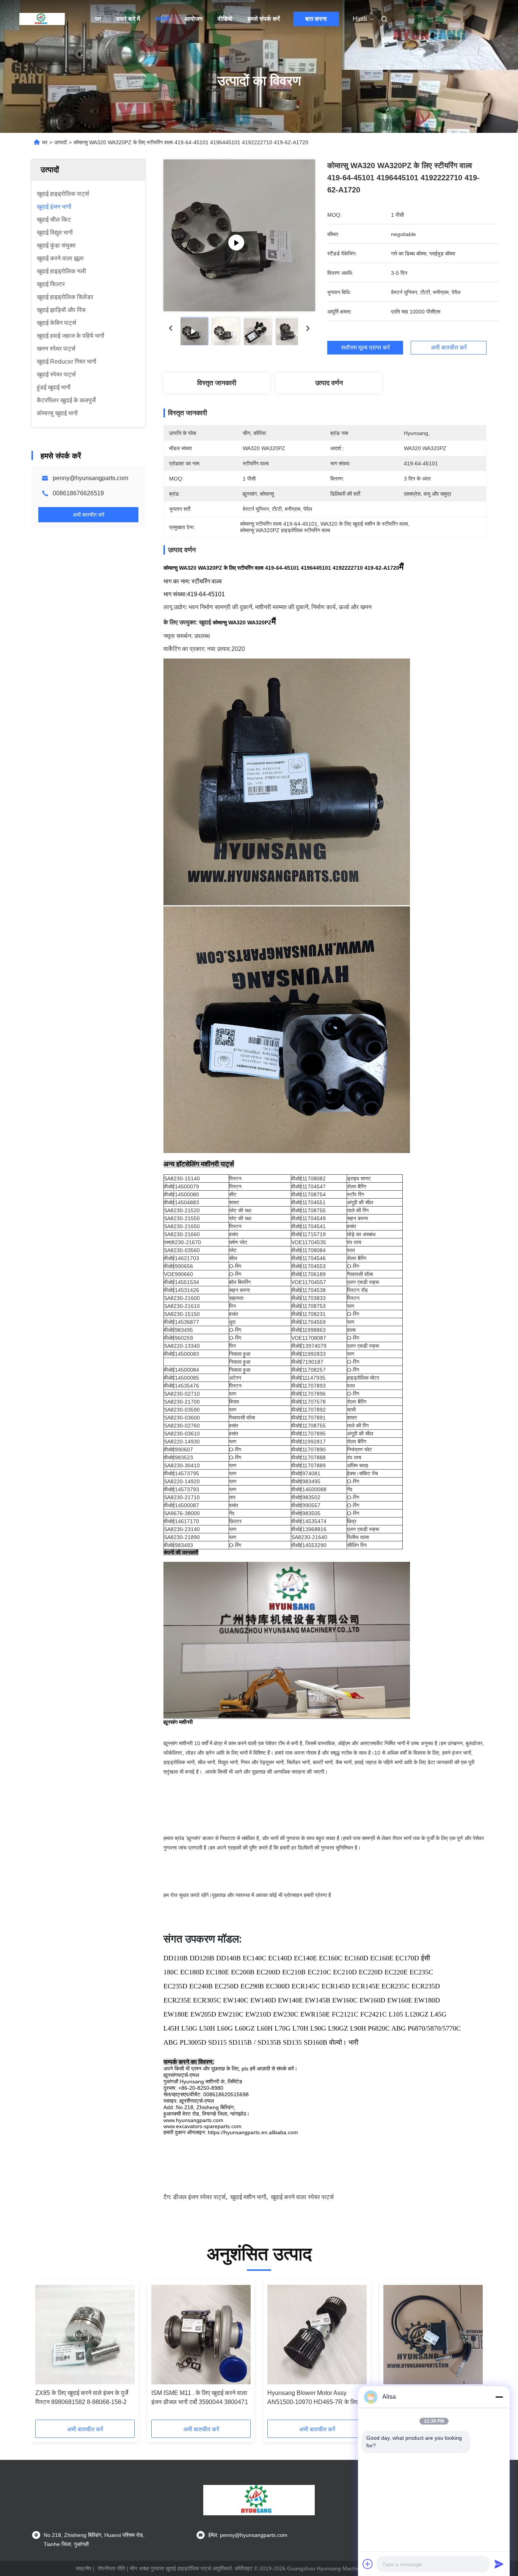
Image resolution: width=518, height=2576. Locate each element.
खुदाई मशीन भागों (248, 2197)
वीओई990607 (178, 1449)
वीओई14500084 (181, 1370)
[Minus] (499, 2397)
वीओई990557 (306, 1505)
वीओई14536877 (181, 1322)
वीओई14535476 (181, 1386)
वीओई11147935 (308, 1378)
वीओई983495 (178, 1330)
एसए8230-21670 (182, 1242)
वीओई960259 (178, 1338)
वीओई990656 (178, 1266)
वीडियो (225, 19)
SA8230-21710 (182, 1497)
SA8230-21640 (309, 1537)
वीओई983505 (306, 1513)
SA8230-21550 (182, 1218)
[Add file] (368, 2564)
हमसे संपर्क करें (264, 19)
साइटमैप (84, 2568)
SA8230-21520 (182, 1210)
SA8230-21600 (182, 1298)
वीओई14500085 (181, 1378)
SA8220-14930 (182, 1442)
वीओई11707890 (308, 1449)
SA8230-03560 (182, 1250)
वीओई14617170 (181, 1521)
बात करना (316, 19)
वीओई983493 (178, 1545)
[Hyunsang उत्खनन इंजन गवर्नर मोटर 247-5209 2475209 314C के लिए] (433, 2335)
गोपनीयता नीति (111, 2568)
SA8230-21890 (182, 1537)
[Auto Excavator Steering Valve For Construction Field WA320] (239, 235)
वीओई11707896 (308, 1394)
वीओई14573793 (181, 1489)
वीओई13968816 (309, 1529)
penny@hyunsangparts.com (90, 478)
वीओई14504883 (181, 1202)
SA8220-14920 (182, 1481)
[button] (45, 2352)
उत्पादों (162, 19)
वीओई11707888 (308, 1457)
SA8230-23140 (182, 1529)
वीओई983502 (306, 1497)
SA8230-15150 (182, 1314)
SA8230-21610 (182, 1306)
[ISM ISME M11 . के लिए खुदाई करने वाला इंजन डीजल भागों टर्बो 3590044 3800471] (201, 2335)
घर (98, 19)
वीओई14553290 (309, 1545)
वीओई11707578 (308, 1402)
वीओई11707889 (308, 1465)
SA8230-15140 (182, 1179)
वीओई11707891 (308, 1418)
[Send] (499, 2564)
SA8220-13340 (182, 1346)
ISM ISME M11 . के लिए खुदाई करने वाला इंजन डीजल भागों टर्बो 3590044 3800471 (200, 2397)
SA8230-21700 (182, 1402)
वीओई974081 (306, 1473)
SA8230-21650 (182, 1226)
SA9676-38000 (182, 1513)
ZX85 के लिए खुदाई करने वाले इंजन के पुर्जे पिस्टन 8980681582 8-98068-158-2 (82, 2397)
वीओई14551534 (181, 1282)
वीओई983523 (178, 1457)
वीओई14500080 (181, 1194)
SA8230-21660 (182, 1234)
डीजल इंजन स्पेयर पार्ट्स (199, 2197)
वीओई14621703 (181, 1258)
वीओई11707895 (308, 1434)
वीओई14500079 (181, 1186)
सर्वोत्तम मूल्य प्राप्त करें (365, 348)
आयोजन (194, 19)
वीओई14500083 (181, 1354)
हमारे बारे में (128, 19)
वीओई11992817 (308, 1442)
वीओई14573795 (181, 1473)
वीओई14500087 (181, 1505)
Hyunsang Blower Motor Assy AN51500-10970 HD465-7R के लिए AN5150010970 (313, 2398)
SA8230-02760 (182, 1426)
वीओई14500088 (309, 1489)
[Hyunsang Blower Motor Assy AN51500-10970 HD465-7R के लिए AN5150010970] (317, 2335)
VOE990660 (178, 1274)
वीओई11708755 (308, 1426)
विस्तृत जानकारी (217, 383)
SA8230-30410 (182, 1465)
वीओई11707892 (308, 1410)
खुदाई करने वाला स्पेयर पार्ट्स (302, 2197)
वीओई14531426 (181, 1290)
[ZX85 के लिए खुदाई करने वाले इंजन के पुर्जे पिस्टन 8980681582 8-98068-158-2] (85, 2335)
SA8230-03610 (182, 1434)
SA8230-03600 (182, 1418)
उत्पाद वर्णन (329, 383)
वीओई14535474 (309, 1521)
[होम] (42, 19)
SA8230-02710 (182, 1394)
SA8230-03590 (182, 1410)
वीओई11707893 (308, 1386)
